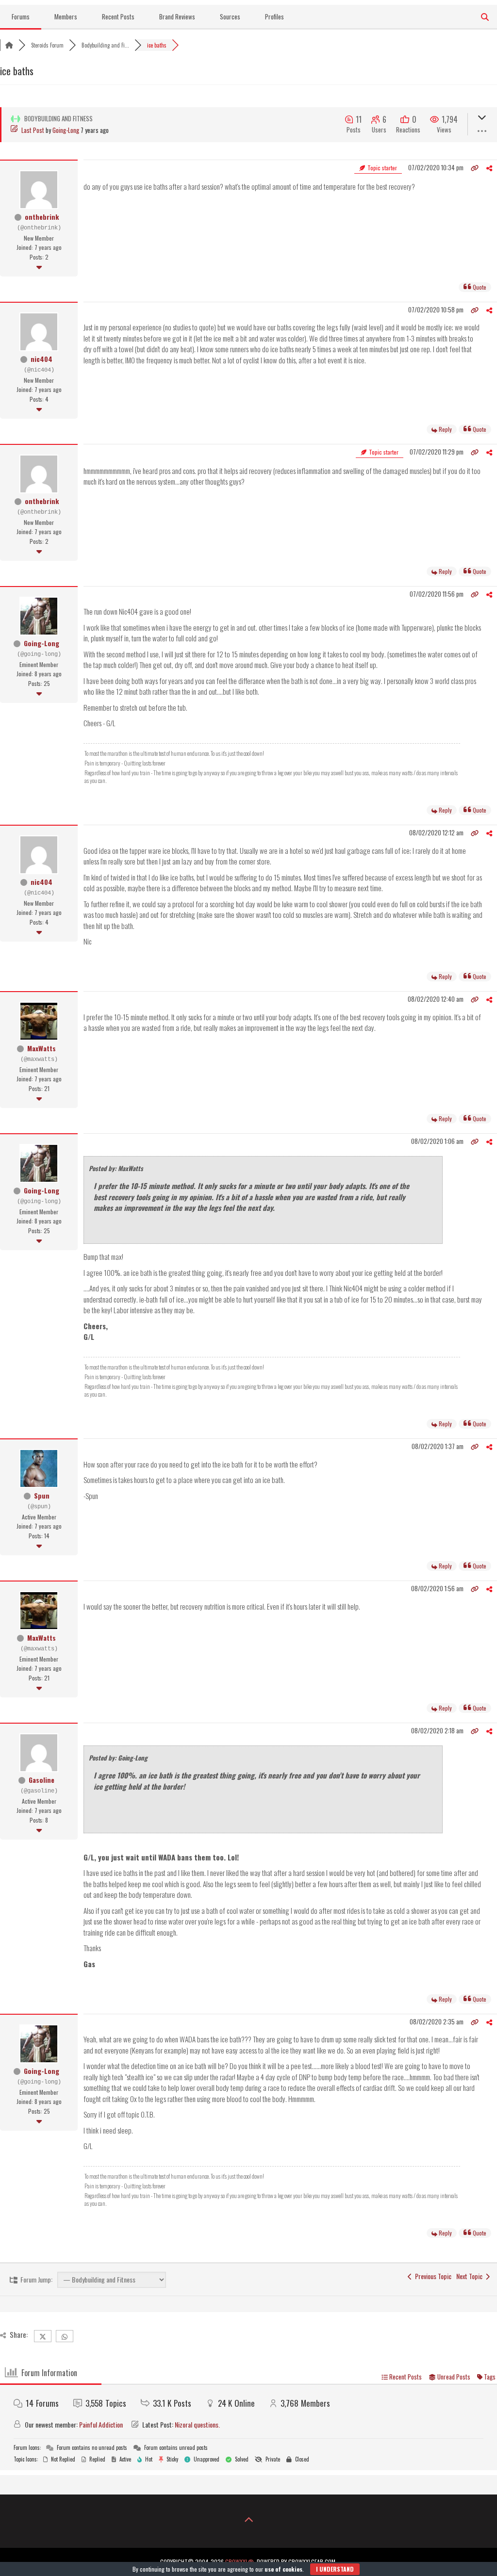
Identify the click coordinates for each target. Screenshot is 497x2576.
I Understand (335, 2569)
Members (66, 16)
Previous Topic (432, 2276)
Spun (42, 1495)
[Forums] (9, 45)
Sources (230, 16)
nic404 (41, 359)
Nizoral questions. (197, 2424)
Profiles (274, 16)
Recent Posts (118, 16)
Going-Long (66, 130)
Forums (21, 16)
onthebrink (42, 217)
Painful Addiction (101, 2424)
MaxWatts (41, 1048)
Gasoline (41, 1780)
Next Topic (471, 2276)
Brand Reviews (177, 16)
